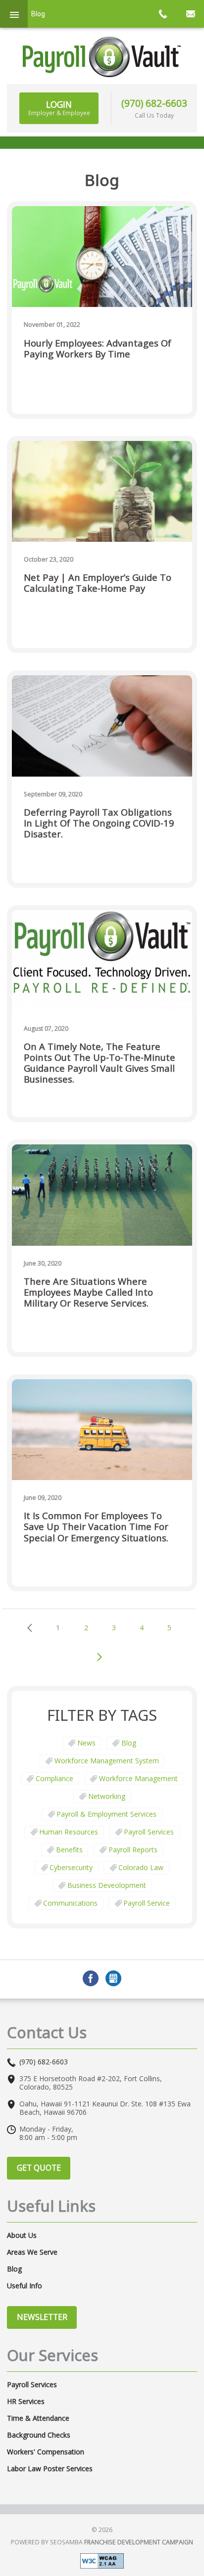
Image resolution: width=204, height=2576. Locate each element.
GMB (113, 1978)
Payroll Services (149, 1832)
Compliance (54, 1778)
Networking (107, 1796)
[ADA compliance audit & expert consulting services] (102, 2560)
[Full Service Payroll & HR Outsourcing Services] (102, 57)
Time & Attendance (38, 2418)
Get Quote (39, 2168)
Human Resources (69, 1832)
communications (70, 1903)
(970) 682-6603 (154, 103)
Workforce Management (138, 1778)
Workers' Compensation (46, 2452)
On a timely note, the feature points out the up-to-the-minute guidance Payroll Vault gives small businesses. (100, 1063)
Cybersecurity (71, 1867)
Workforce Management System (107, 1761)
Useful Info (25, 2286)
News (86, 1743)
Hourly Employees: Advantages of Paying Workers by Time (98, 349)
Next (100, 1657)
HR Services (26, 2401)
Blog (129, 1743)
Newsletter (42, 2317)
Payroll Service (147, 1903)
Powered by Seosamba (102, 2542)
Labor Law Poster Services (50, 2469)
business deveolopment (107, 1885)
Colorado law (141, 1867)
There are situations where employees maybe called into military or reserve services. (88, 1292)
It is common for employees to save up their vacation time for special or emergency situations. (96, 1527)
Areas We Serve (32, 2252)
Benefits (69, 1850)
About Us (22, 2235)
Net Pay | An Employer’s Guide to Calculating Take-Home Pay (98, 583)
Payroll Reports (133, 1850)
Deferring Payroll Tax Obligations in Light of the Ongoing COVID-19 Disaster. (99, 823)
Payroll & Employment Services (106, 1814)
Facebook (91, 1978)
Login (59, 108)
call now (162, 14)
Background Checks (39, 2435)
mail (190, 14)
